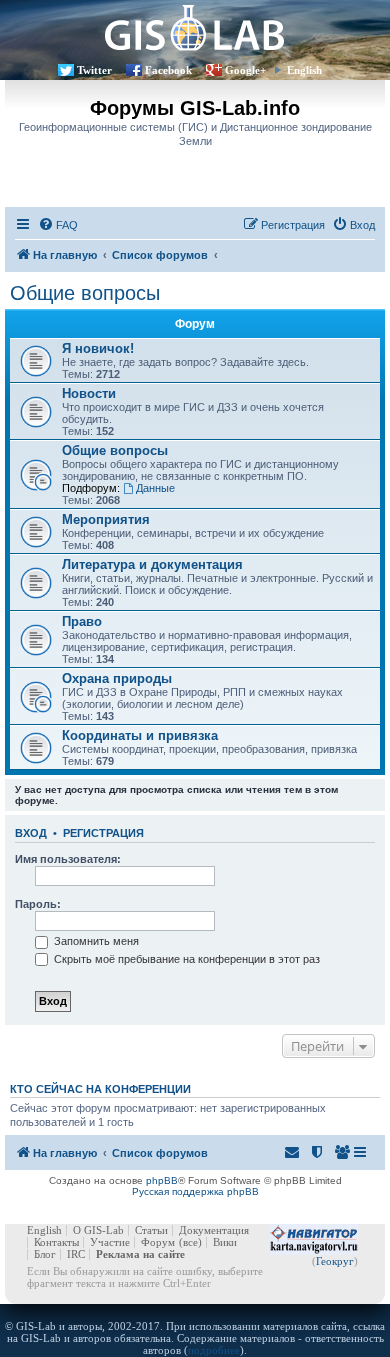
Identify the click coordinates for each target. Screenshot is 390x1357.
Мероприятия (106, 519)
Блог (45, 1254)
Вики (225, 1242)
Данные (155, 488)
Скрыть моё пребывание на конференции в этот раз (185, 959)
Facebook (168, 70)
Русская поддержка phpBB (195, 1191)
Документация (214, 1230)
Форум (158, 1242)
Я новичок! (98, 348)
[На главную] (195, 27)
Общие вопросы (85, 293)
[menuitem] (58, 225)
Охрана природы (117, 678)
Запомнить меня (95, 941)
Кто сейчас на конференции (100, 1089)
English (304, 70)
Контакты (56, 1242)
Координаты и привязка (140, 735)
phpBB (162, 1180)
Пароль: (38, 904)
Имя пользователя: (68, 859)
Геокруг (335, 1261)
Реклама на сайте (140, 1254)
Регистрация (103, 833)
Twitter (94, 70)
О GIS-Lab (98, 1230)
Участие (110, 1242)
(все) (190, 1242)
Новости (89, 393)
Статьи (151, 1230)
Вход (31, 833)
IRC (76, 1254)
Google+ (245, 70)
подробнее (214, 1350)
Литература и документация (152, 564)
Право (82, 621)
